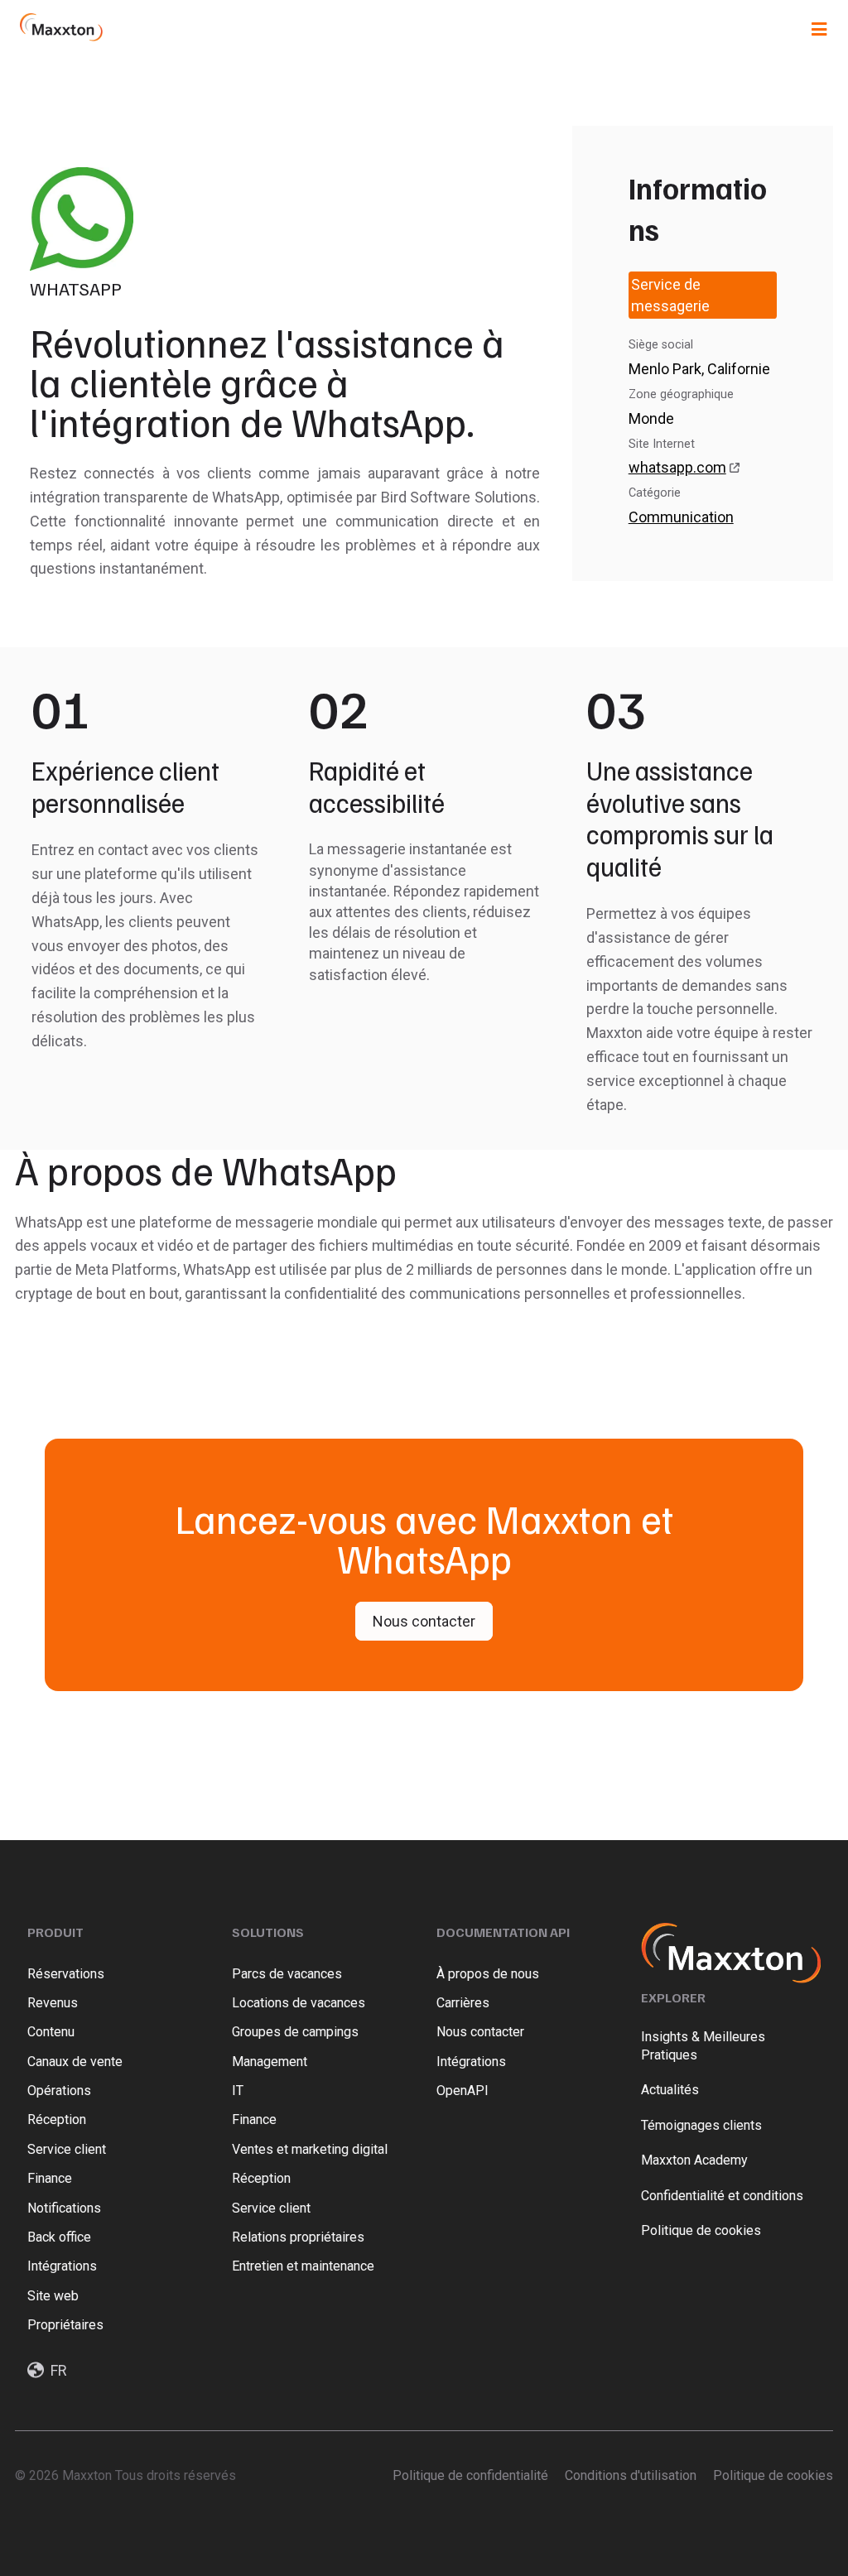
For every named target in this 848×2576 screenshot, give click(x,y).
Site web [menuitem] (53, 2296)
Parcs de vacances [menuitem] (287, 1974)
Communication (681, 517)
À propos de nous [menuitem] (488, 1974)
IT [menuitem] (238, 2091)
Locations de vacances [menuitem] (299, 2003)
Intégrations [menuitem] (62, 2266)
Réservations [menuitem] (66, 1974)
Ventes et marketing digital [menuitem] (310, 2149)
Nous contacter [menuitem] (480, 2032)
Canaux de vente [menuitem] (77, 2062)
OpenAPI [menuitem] (463, 2091)
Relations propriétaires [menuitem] (298, 2237)
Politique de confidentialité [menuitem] (470, 2475)
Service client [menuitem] (67, 2149)
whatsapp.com (677, 467)
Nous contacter (424, 1621)
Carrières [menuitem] (463, 2003)
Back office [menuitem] (59, 2237)
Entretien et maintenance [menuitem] (303, 2266)
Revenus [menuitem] (53, 2003)
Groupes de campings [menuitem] (295, 2032)
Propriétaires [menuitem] (65, 2325)
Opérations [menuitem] (59, 2091)
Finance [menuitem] (50, 2178)
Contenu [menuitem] (51, 2032)
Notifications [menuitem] (64, 2208)
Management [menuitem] (270, 2062)
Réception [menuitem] (57, 2119)
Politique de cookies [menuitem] (773, 2475)
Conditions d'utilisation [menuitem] (631, 2475)
